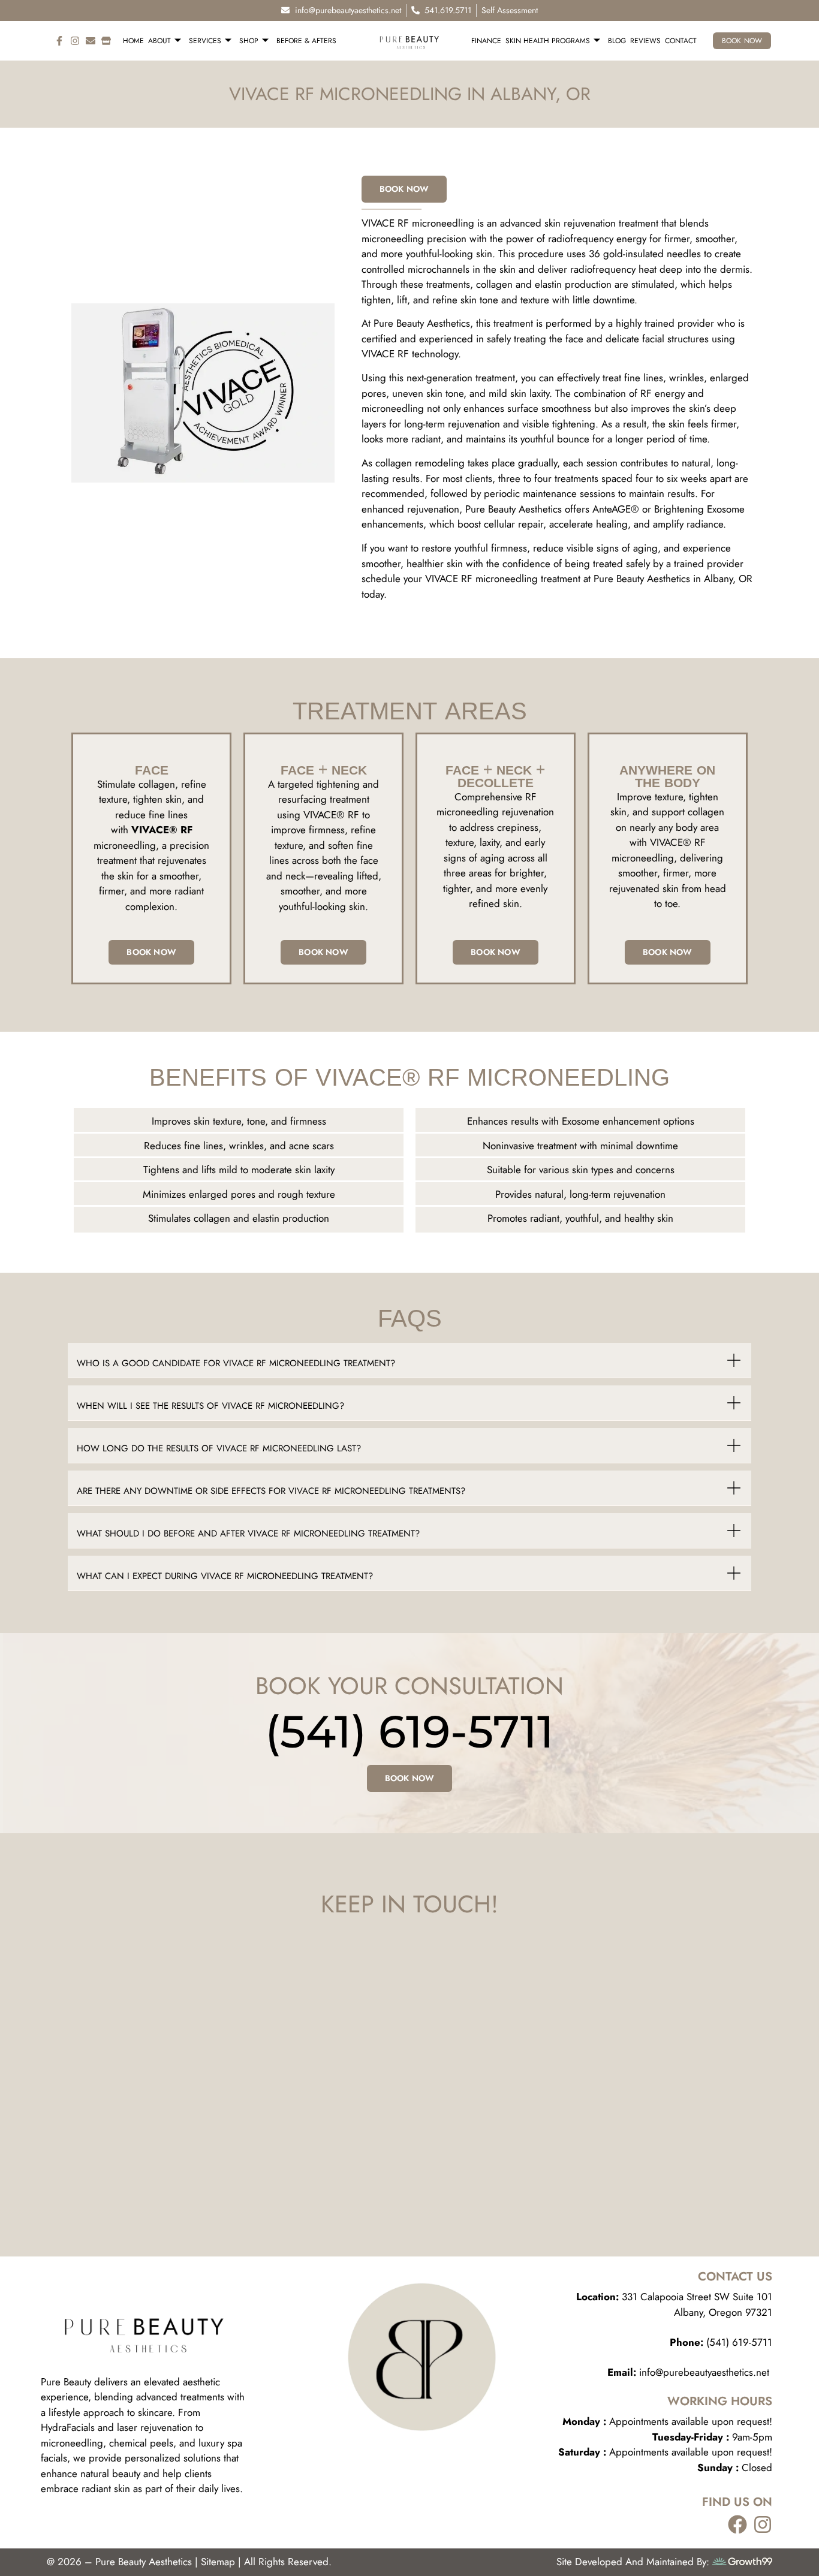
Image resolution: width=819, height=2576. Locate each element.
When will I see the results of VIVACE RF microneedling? (210, 1406)
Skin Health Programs (548, 41)
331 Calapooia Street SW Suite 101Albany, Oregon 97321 (674, 2304)
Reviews (645, 41)
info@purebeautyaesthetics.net (690, 2372)
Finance (486, 41)
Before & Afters (306, 41)
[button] (409, 1361)
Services (205, 41)
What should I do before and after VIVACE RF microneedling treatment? (248, 1533)
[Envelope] (91, 41)
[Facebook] (737, 2524)
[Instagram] (75, 41)
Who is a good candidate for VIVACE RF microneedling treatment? (236, 1363)
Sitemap (218, 2562)
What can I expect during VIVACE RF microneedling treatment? (225, 1576)
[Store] (106, 41)
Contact (681, 41)
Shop (249, 41)
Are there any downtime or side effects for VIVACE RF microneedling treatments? (271, 1491)
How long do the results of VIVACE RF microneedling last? (219, 1448)
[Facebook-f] (59, 41)
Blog (617, 41)
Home (133, 41)
